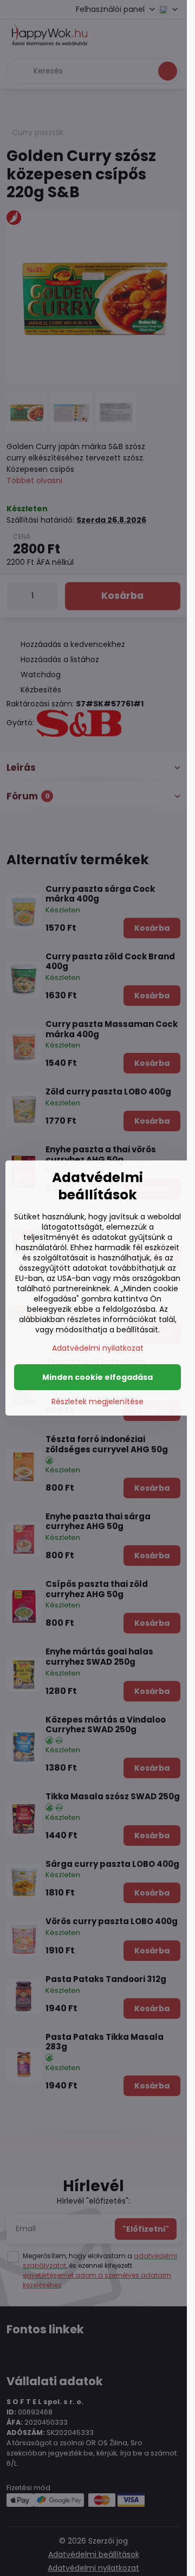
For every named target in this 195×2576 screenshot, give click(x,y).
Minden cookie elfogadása (97, 1377)
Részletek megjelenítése (97, 1402)
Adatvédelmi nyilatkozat (98, 1348)
